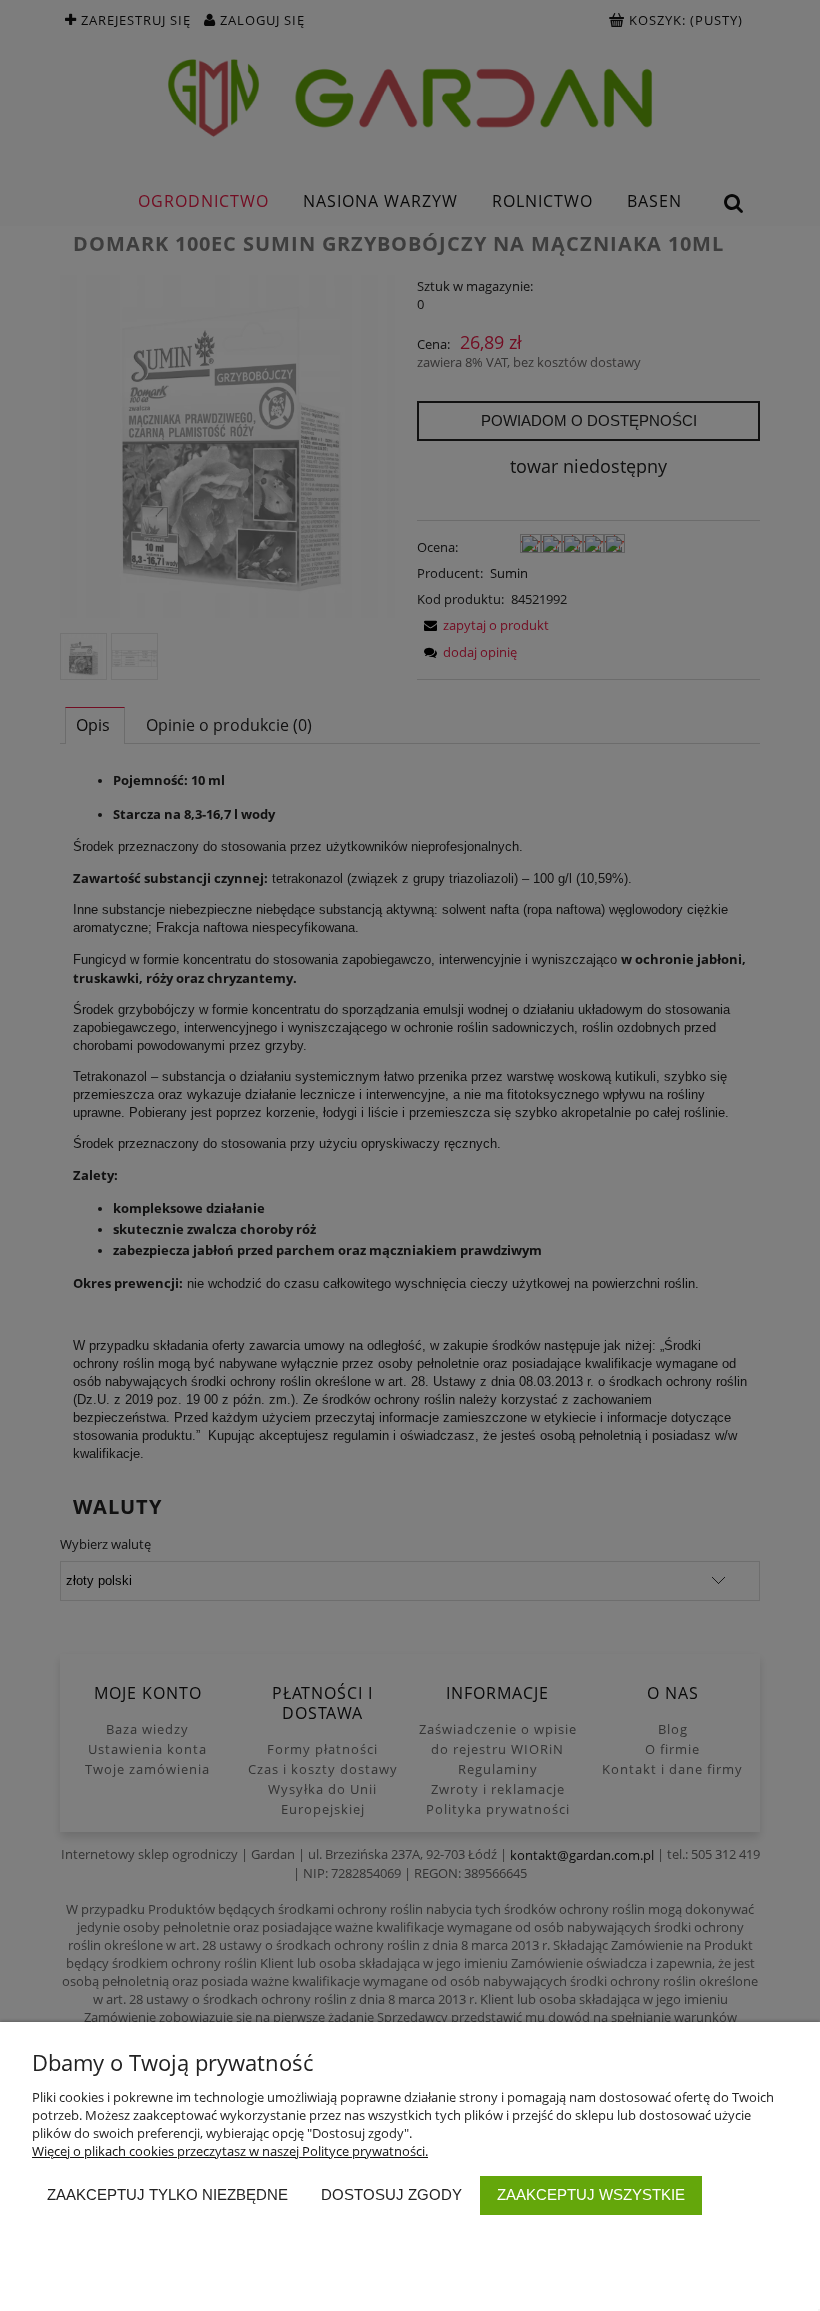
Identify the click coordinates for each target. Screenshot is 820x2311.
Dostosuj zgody (391, 2194)
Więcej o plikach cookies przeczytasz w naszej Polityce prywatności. (230, 2151)
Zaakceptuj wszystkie (591, 2194)
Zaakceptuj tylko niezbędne (167, 2194)
